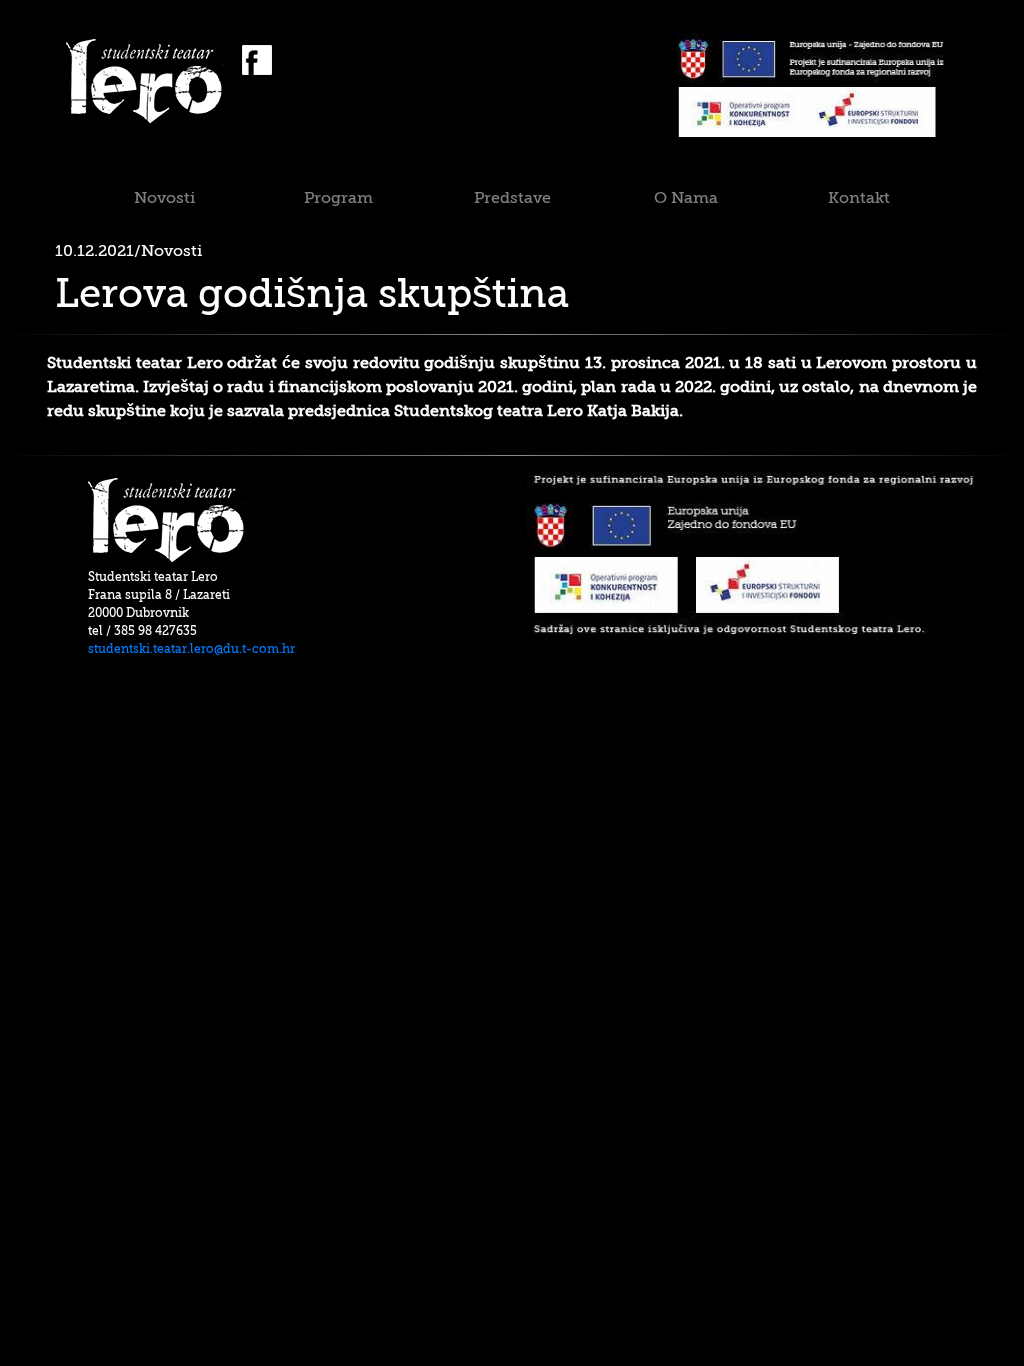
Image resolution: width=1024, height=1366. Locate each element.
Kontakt (859, 198)
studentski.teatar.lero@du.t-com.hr (191, 649)
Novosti (164, 198)
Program (338, 198)
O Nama (686, 198)
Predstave (512, 198)
